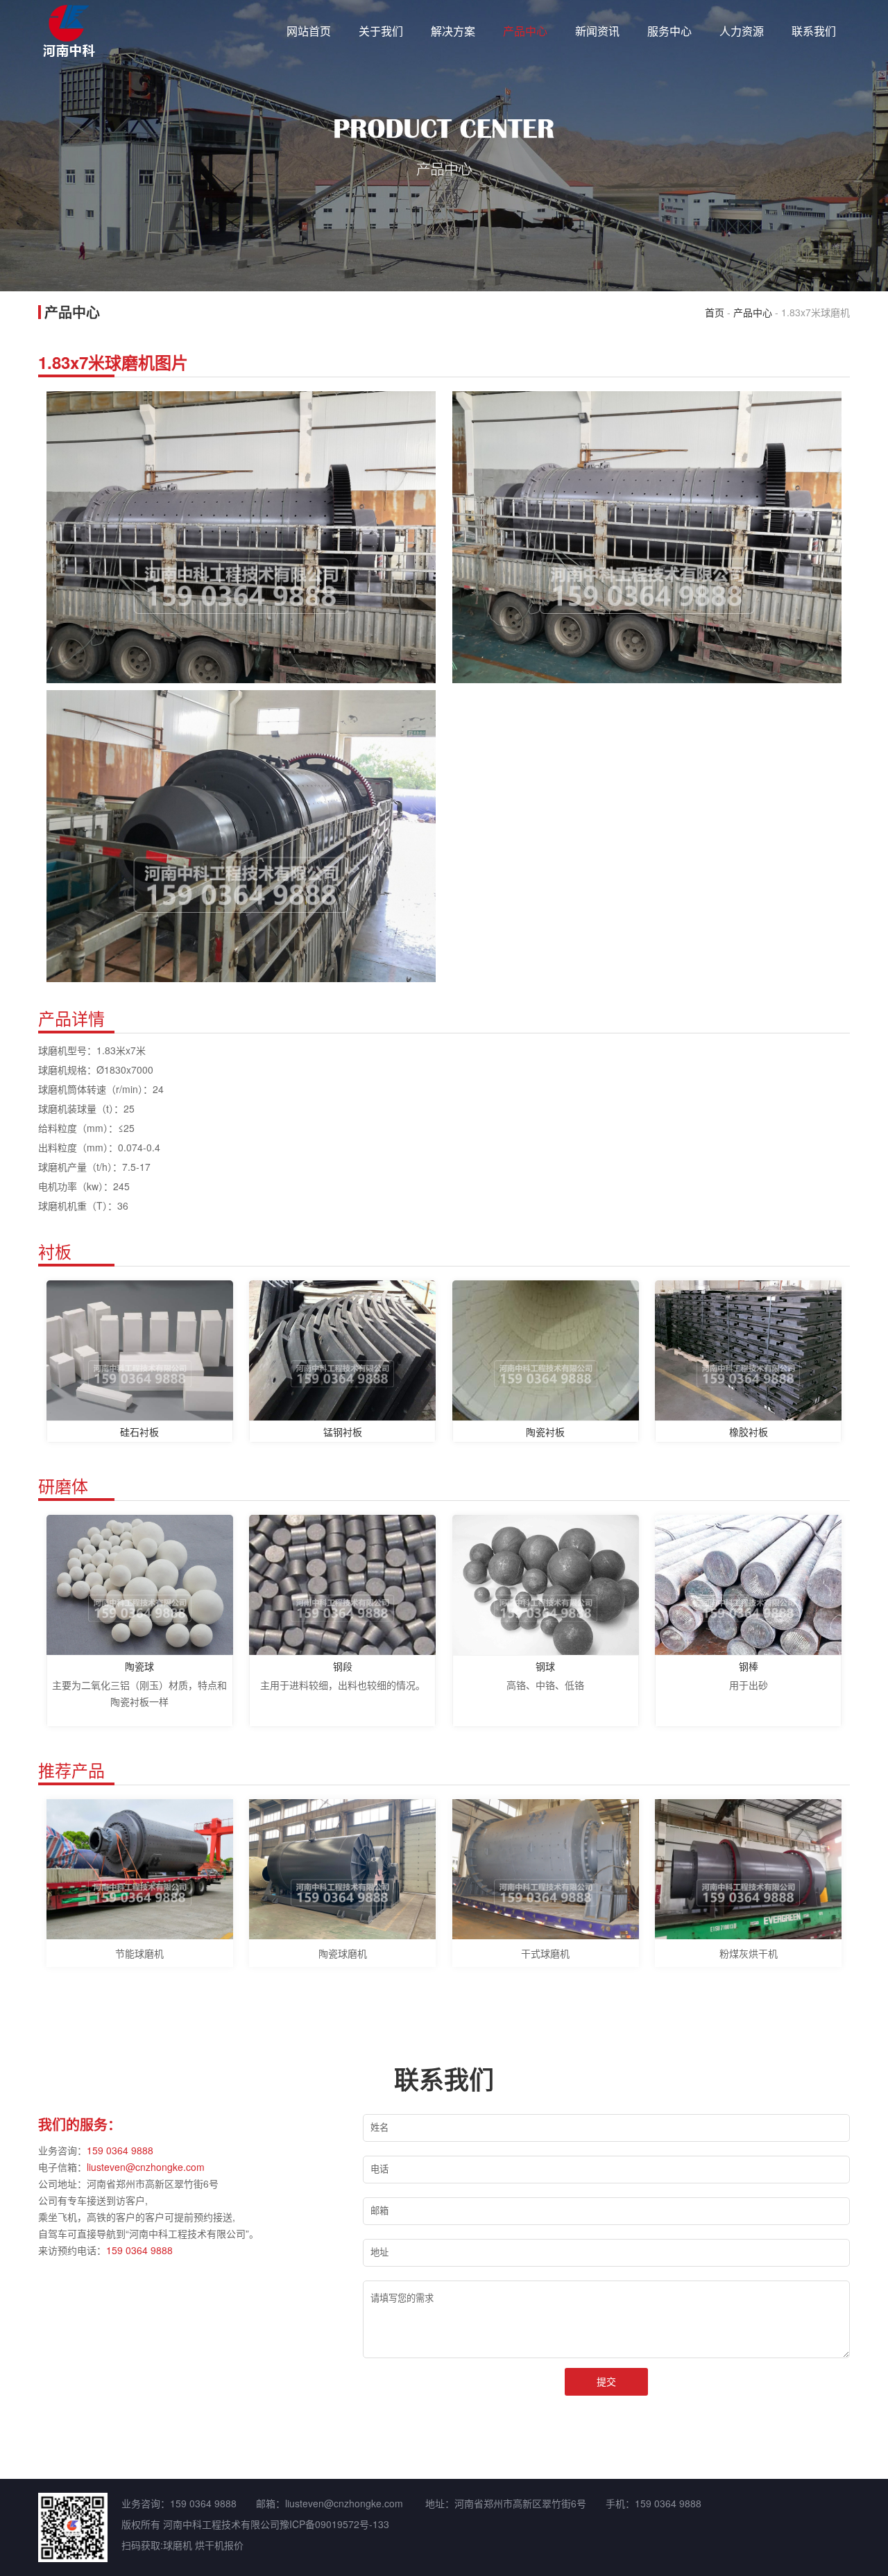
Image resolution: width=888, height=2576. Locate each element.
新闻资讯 (597, 31)
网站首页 (309, 31)
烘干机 (210, 2545)
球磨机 (178, 2545)
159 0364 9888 (120, 2150)
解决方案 (453, 31)
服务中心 (669, 31)
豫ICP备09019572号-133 (334, 2524)
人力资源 (742, 31)
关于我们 (381, 31)
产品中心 (525, 31)
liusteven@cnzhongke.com (146, 2167)
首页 (715, 312)
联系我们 (814, 31)
